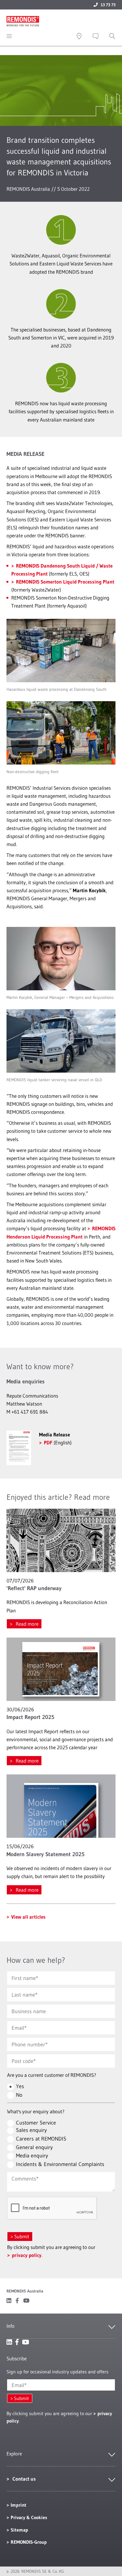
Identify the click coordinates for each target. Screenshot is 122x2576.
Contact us (24, 2479)
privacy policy (27, 2255)
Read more (27, 1624)
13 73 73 (108, 5)
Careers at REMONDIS (41, 2139)
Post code (23, 2061)
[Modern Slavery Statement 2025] (61, 1806)
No (19, 2095)
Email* (19, 2385)
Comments (24, 2179)
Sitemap (19, 2530)
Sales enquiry (31, 2130)
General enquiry (34, 2147)
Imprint (19, 2505)
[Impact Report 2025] (61, 1669)
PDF (48, 1442)
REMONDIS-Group (29, 2542)
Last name (23, 1995)
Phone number (28, 2045)
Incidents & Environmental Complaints (60, 2164)
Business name (29, 2011)
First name (24, 1978)
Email (18, 2028)
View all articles (28, 1917)
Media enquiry (32, 2156)
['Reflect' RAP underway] (61, 1540)
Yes (20, 2086)
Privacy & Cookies (29, 2517)
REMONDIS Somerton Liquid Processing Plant (65, 582)
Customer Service (36, 2123)
